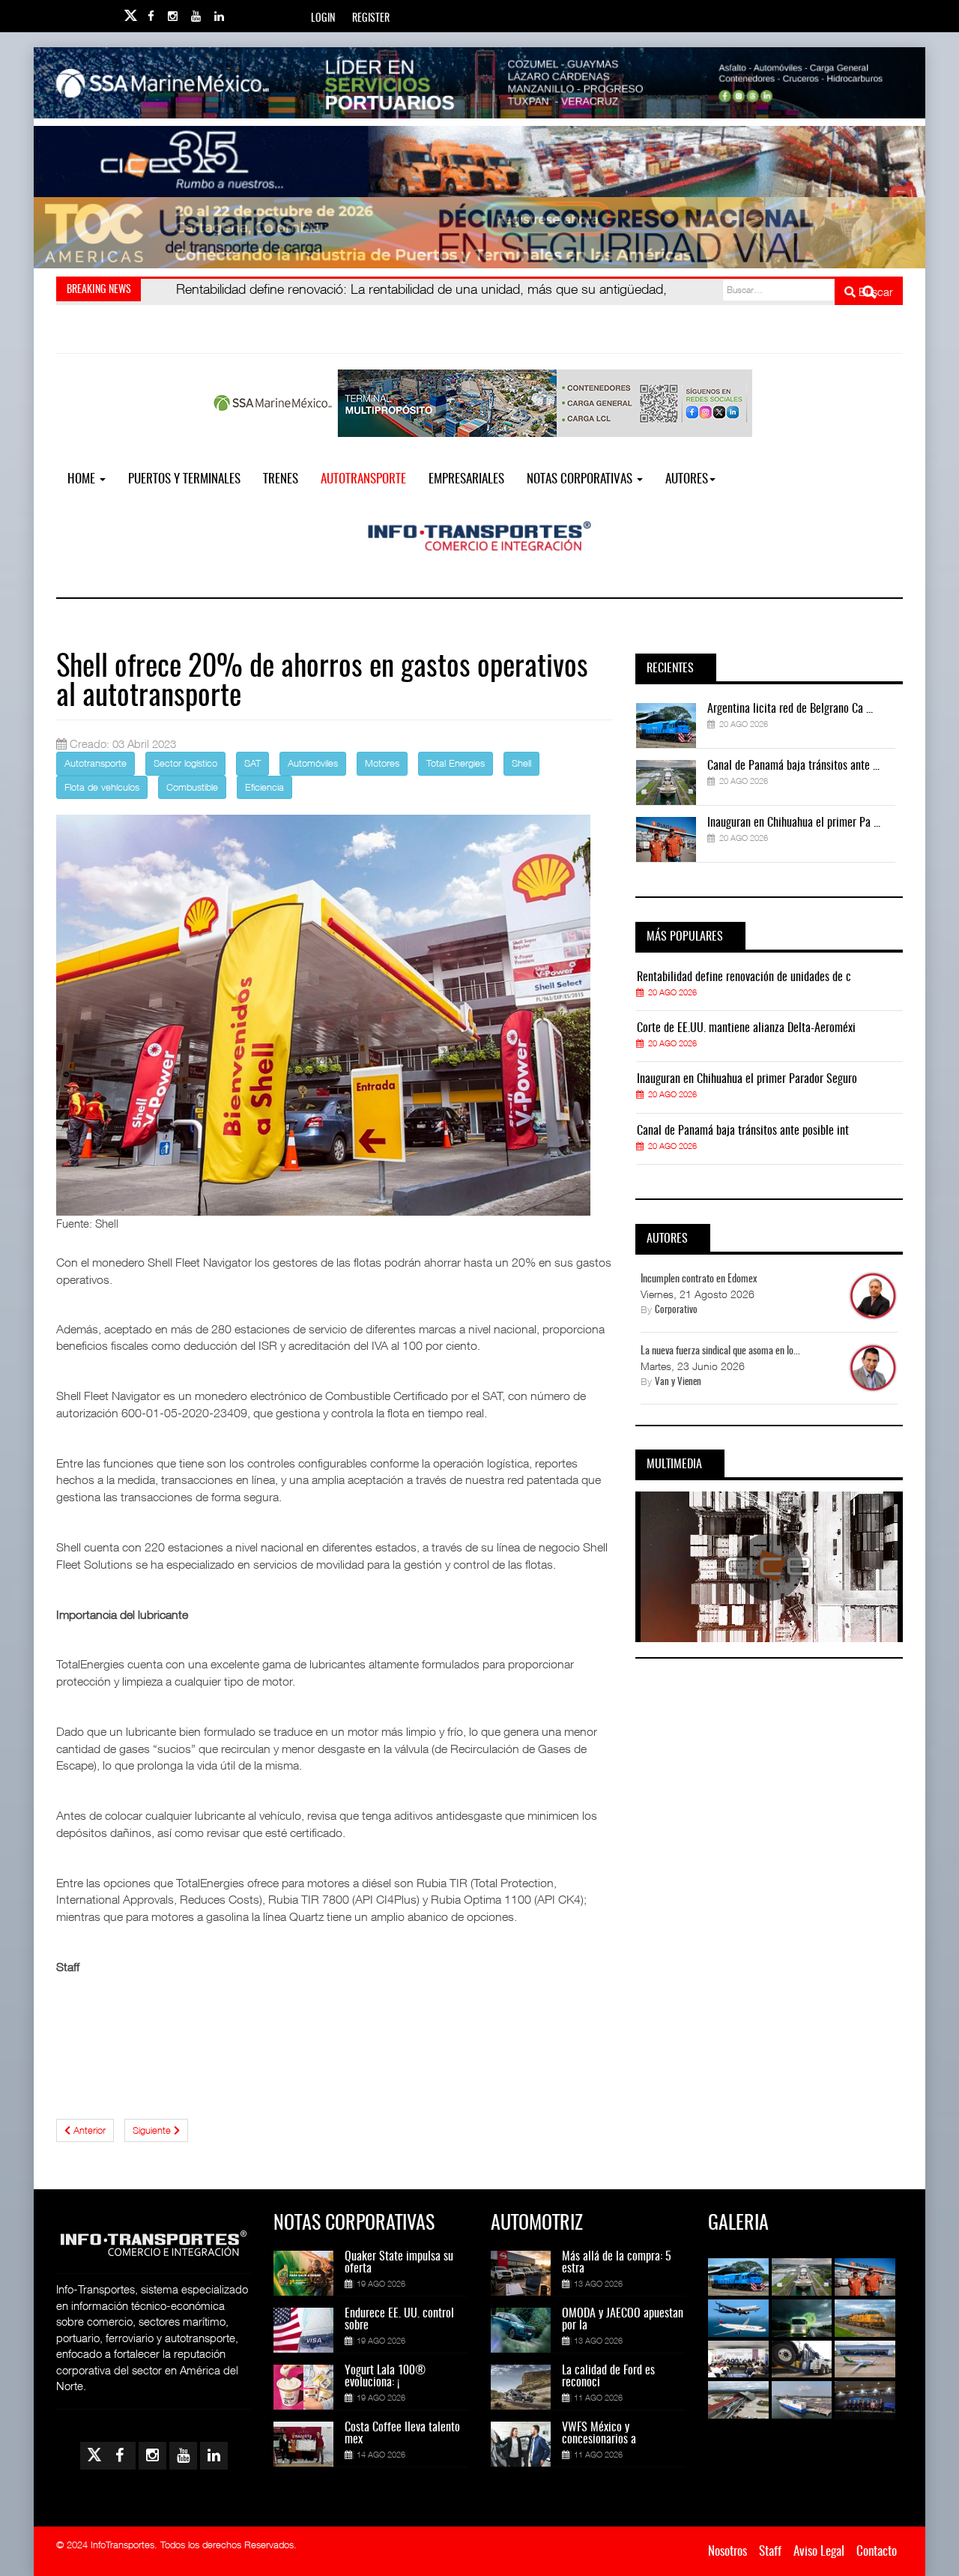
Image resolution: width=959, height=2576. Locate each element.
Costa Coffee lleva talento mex (402, 2434)
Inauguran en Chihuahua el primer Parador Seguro (747, 1079)
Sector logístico (185, 763)
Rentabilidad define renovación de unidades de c (744, 977)
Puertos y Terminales (184, 479)
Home (83, 479)
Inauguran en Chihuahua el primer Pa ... (794, 823)
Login (323, 19)
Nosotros (727, 2552)
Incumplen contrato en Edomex (699, 1279)
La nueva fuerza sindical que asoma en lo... (720, 1351)
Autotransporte (363, 479)
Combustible (192, 787)
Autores (687, 479)
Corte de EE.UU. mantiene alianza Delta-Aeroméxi (746, 1028)
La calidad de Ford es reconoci (608, 2377)
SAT (252, 763)
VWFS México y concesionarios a (599, 2434)
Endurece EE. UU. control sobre (399, 2320)
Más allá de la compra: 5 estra (617, 2263)
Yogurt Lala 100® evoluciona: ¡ (385, 2377)
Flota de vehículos (102, 787)
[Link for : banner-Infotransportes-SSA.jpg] (479, 83)
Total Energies (456, 763)
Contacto (877, 2552)
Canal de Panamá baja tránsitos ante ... (793, 766)
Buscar (874, 292)
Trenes (281, 479)
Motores (382, 763)
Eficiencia (264, 787)
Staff (770, 2552)
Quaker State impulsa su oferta (399, 2263)
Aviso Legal (819, 2552)
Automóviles (313, 763)
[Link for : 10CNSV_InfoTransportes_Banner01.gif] (479, 233)
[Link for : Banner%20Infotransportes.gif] (479, 162)
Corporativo (676, 1310)
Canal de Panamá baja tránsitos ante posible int (743, 1131)
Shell (521, 763)
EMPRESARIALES (466, 479)
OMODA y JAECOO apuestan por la (623, 2320)
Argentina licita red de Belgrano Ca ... (790, 709)
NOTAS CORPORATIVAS (581, 479)
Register (371, 19)
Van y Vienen (678, 1382)
